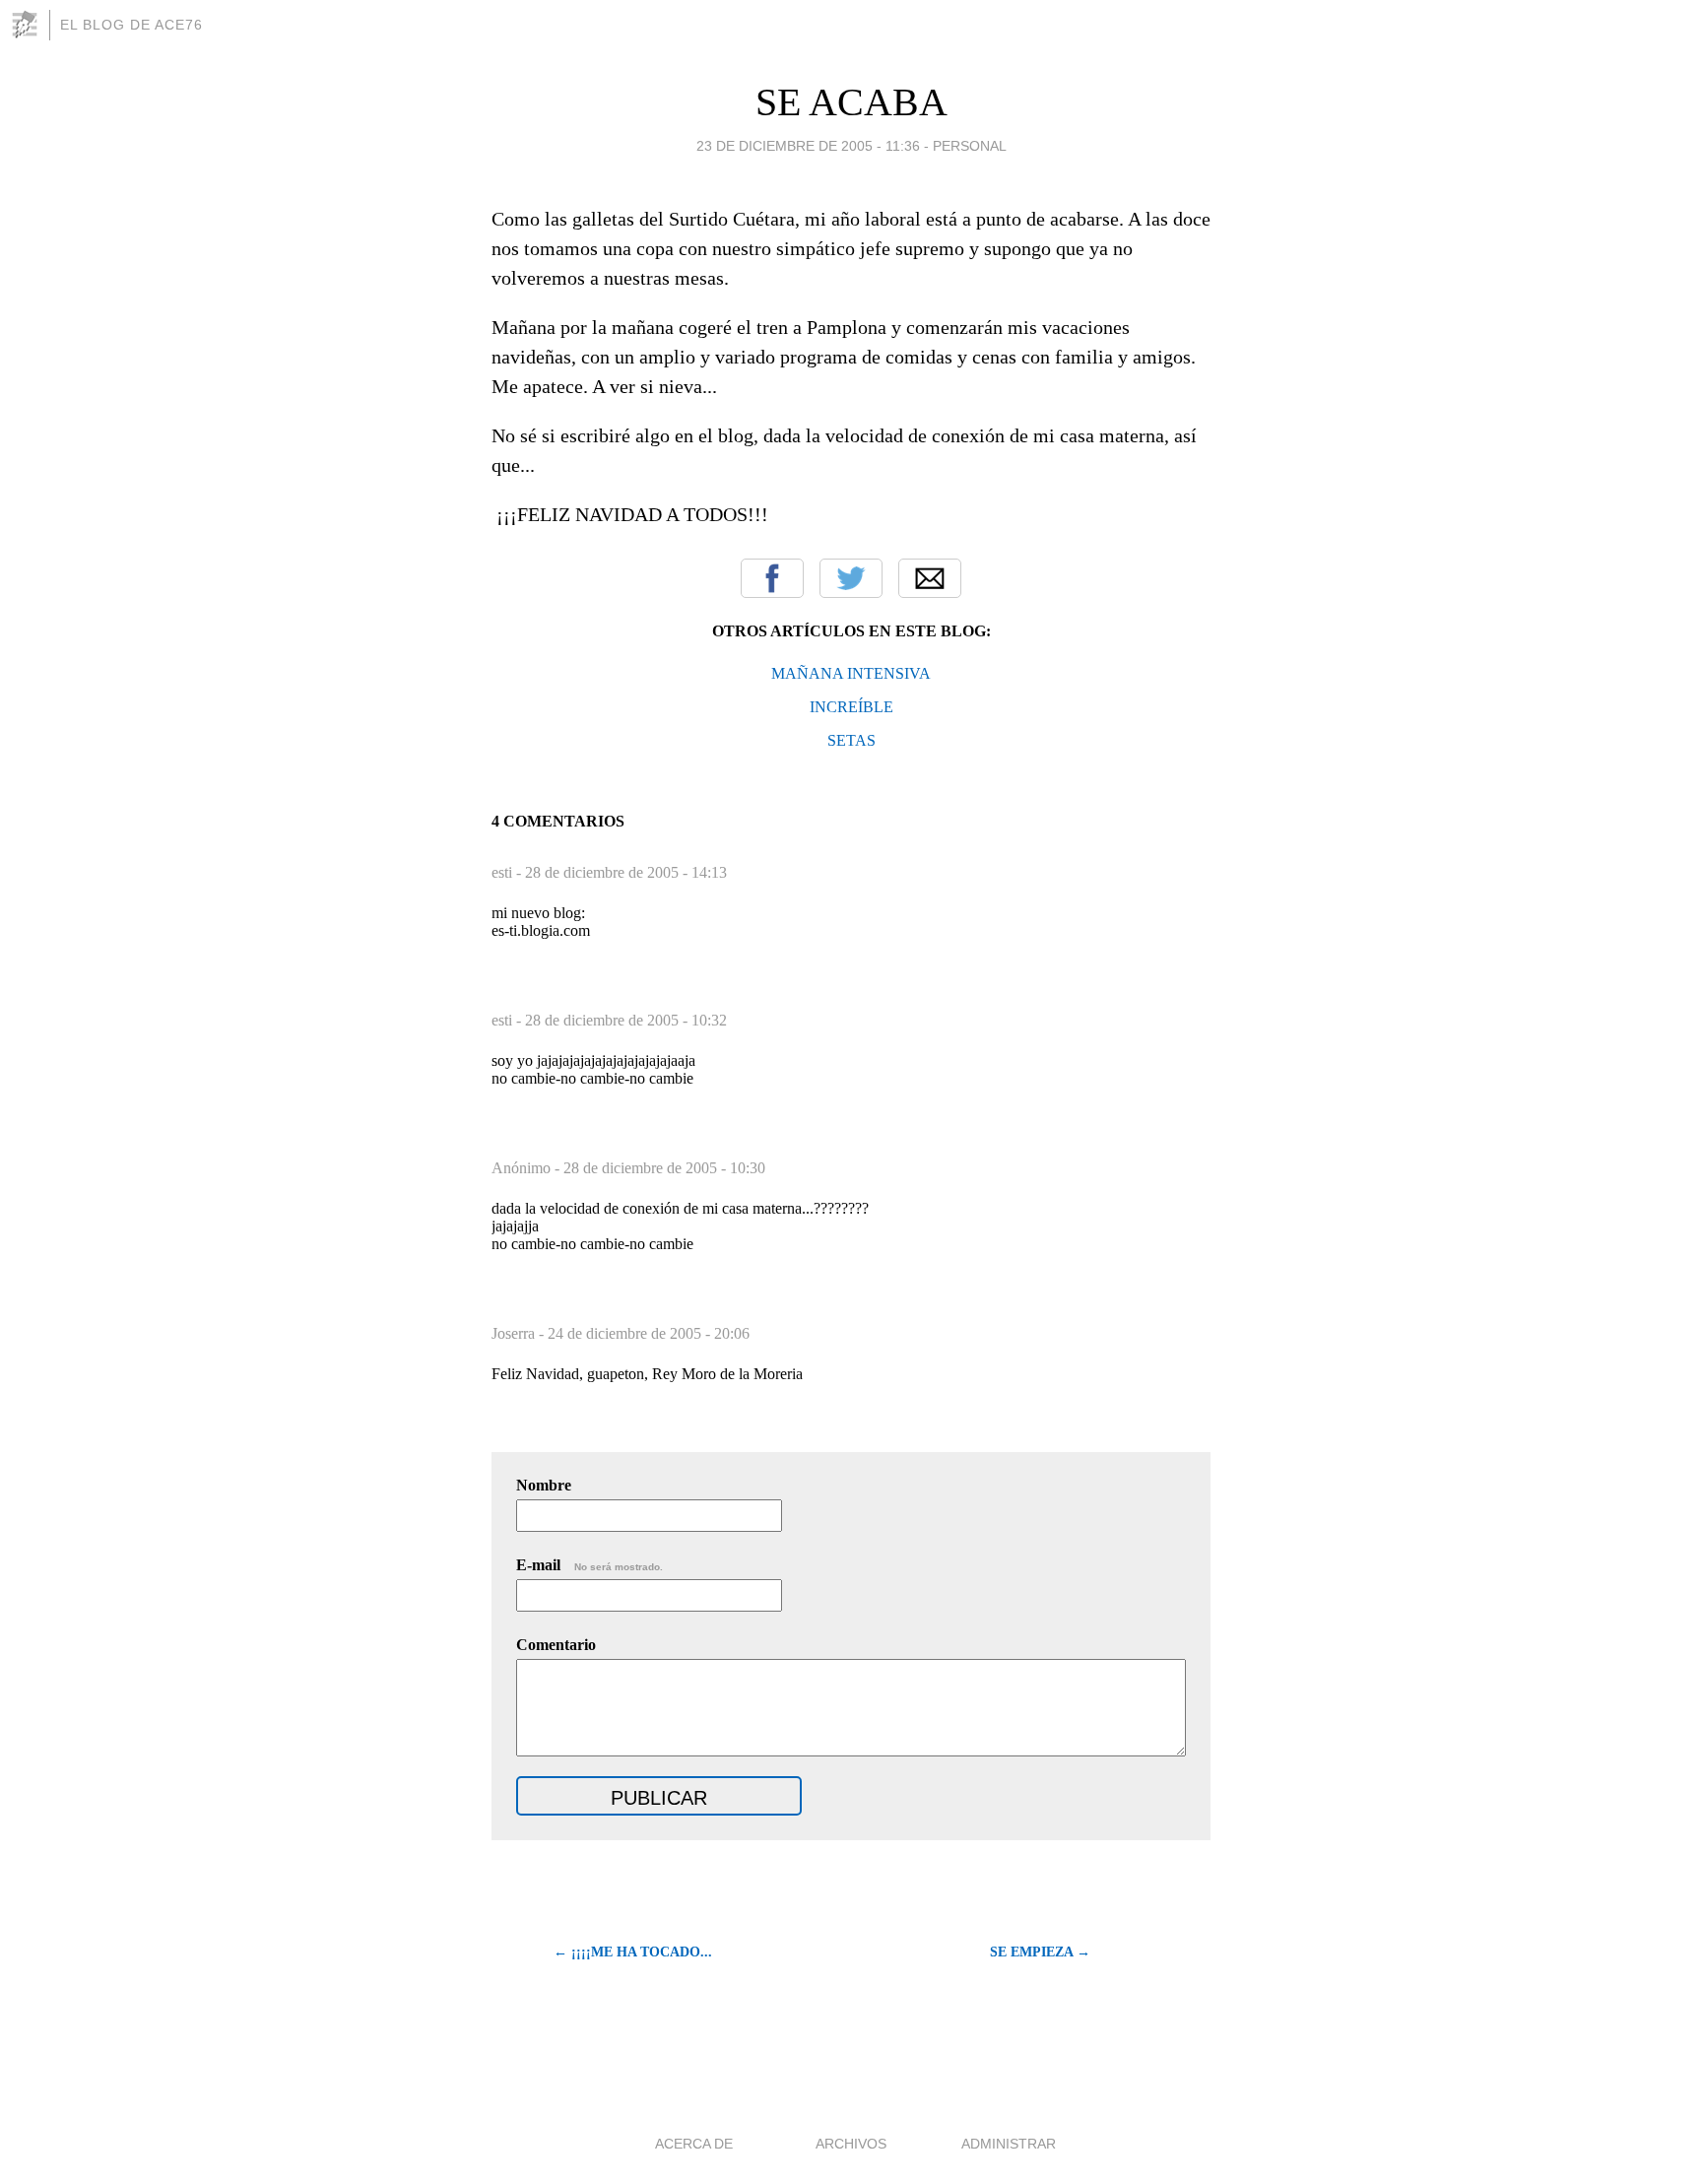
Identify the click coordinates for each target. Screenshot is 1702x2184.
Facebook (772, 578)
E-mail (589, 1565)
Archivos (851, 2144)
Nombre (544, 1485)
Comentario (556, 1645)
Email (930, 578)
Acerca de (694, 2144)
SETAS (851, 740)
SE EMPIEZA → (1040, 1952)
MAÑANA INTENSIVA (851, 673)
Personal (970, 146)
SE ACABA (851, 102)
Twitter (851, 578)
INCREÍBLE (851, 707)
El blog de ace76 (131, 25)
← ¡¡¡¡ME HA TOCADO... (633, 1952)
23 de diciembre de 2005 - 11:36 (808, 146)
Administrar (1009, 2144)
